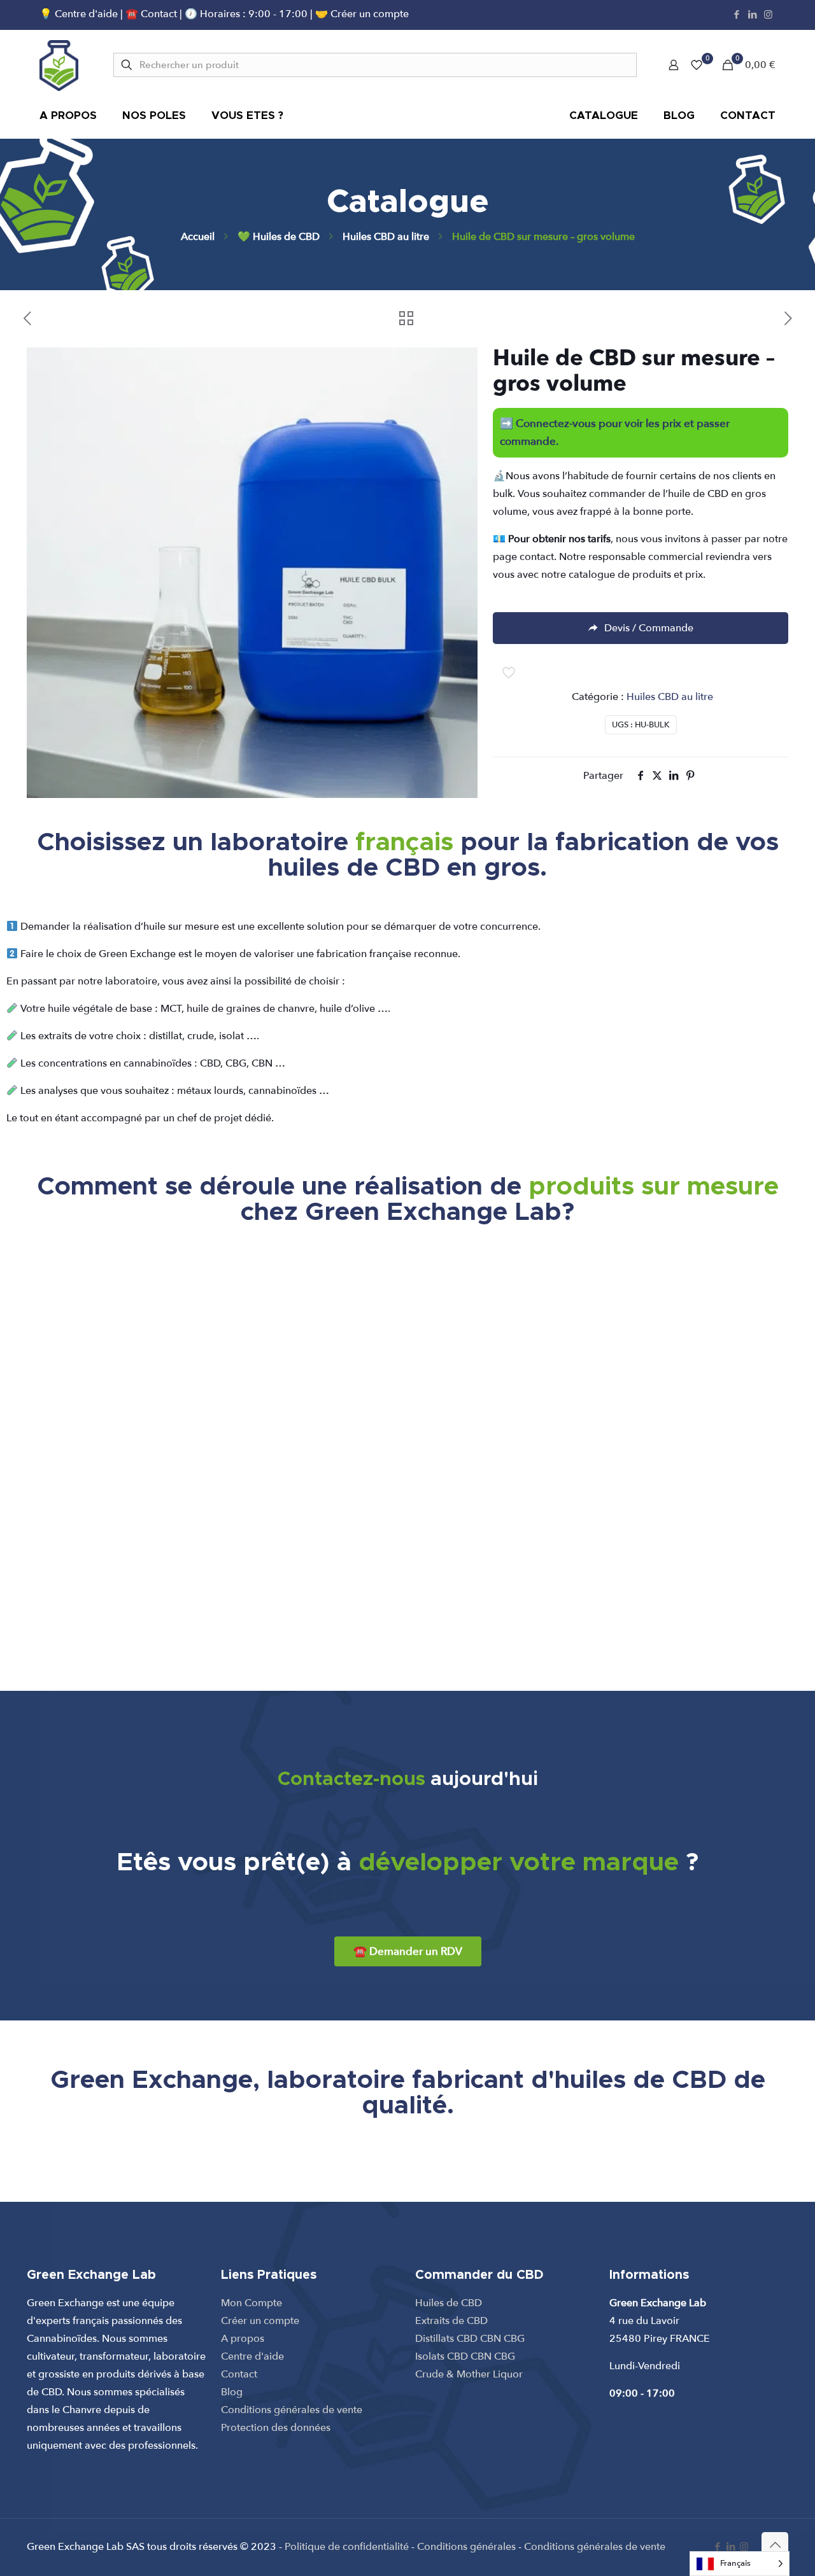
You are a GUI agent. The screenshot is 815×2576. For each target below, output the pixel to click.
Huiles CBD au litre (386, 237)
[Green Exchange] (59, 65)
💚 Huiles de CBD (279, 237)
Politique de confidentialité (347, 2547)
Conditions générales (466, 2547)
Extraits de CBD (451, 2321)
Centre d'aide (252, 2356)
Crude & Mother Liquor (469, 2374)
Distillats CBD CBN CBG (470, 2339)
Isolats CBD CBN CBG (465, 2356)
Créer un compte (260, 2321)
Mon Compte (252, 2303)
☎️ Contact (152, 14)
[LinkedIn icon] (752, 15)
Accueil (198, 237)
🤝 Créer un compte (362, 14)
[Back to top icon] (775, 2545)
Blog (232, 2392)
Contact (239, 2374)
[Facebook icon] (736, 15)
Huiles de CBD (449, 2303)
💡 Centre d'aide (80, 14)
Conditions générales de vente (292, 2410)
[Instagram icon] (768, 15)
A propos (243, 2339)
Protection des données (276, 2428)
